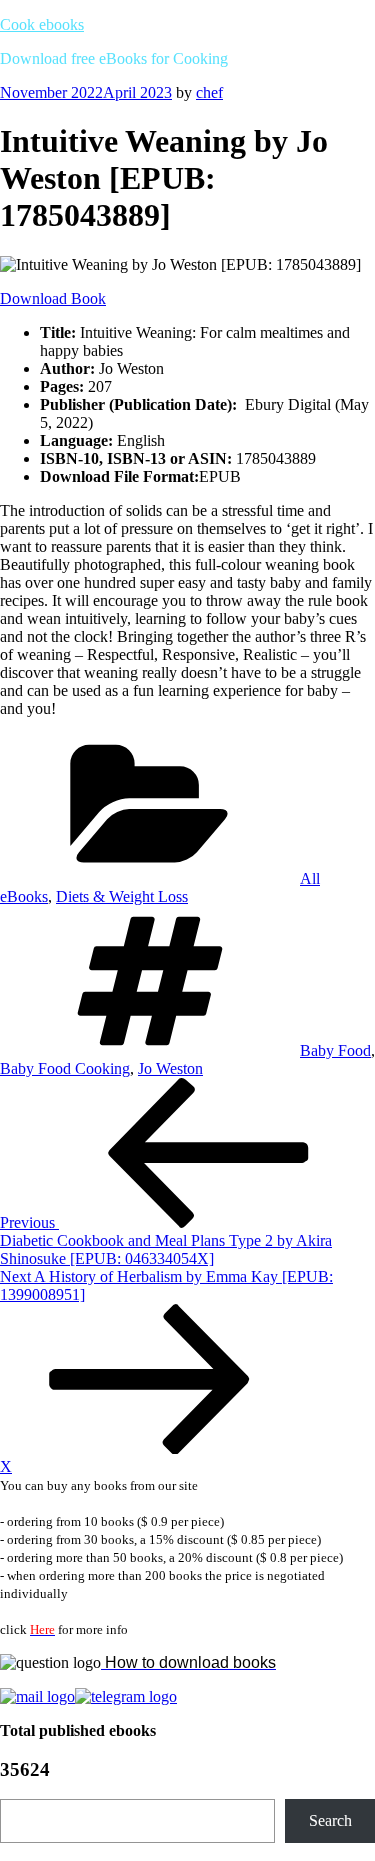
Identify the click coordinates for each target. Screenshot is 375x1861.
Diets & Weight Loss (122, 896)
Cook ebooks (42, 24)
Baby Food (335, 1050)
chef (209, 92)
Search (330, 1820)
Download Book (53, 298)
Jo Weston (170, 1068)
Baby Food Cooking (65, 1068)
